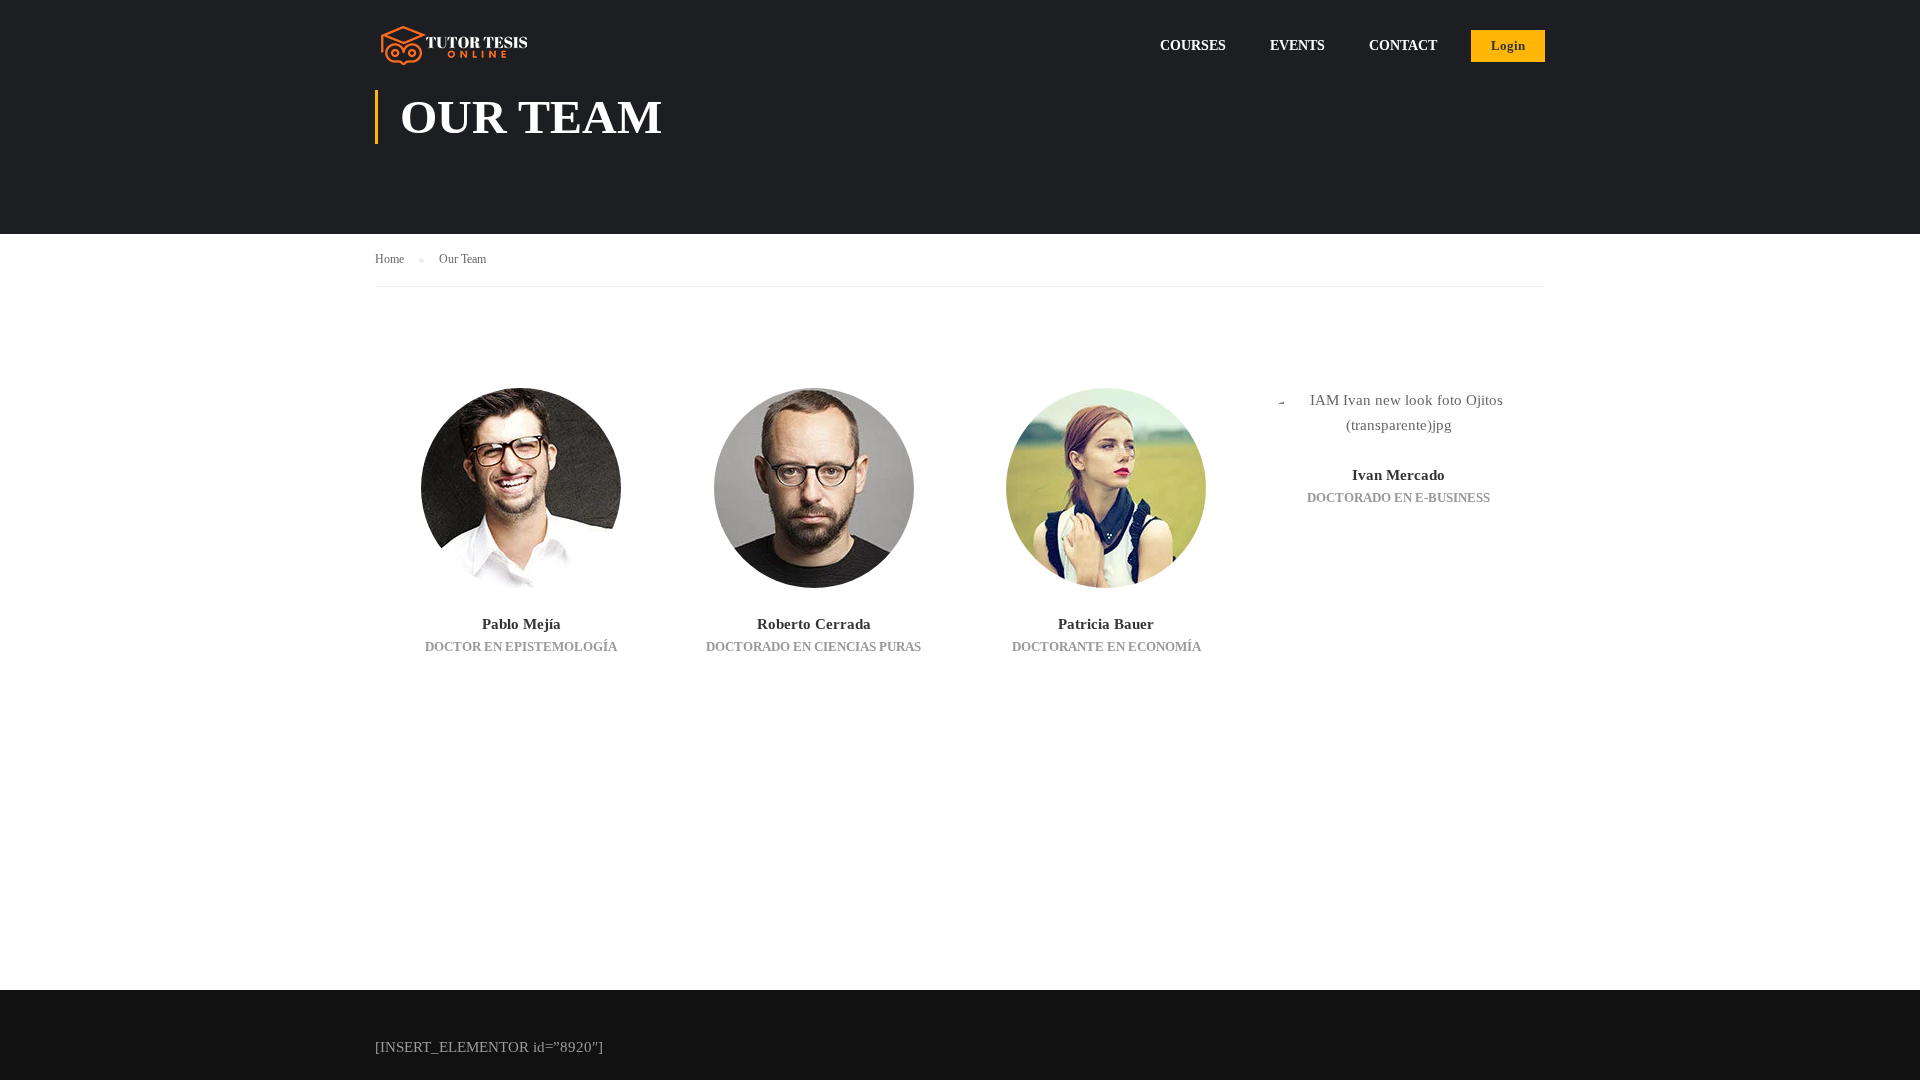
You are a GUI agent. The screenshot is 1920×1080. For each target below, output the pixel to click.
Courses (1193, 45)
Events (1297, 45)
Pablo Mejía (521, 624)
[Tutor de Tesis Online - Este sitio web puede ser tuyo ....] (451, 55)
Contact (1403, 45)
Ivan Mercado (1398, 475)
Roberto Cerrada (814, 624)
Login (1508, 45)
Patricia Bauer (1106, 624)
